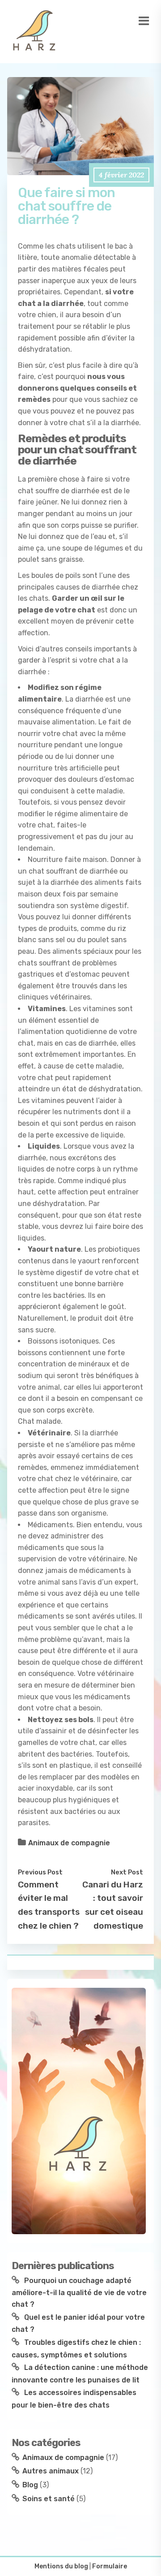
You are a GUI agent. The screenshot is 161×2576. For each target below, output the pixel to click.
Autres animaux (51, 2471)
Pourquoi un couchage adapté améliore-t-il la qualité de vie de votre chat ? (79, 2292)
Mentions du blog (61, 2566)
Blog (30, 2485)
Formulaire (110, 2566)
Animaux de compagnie (69, 1843)
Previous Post (40, 1872)
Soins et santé (49, 2499)
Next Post (127, 1872)
